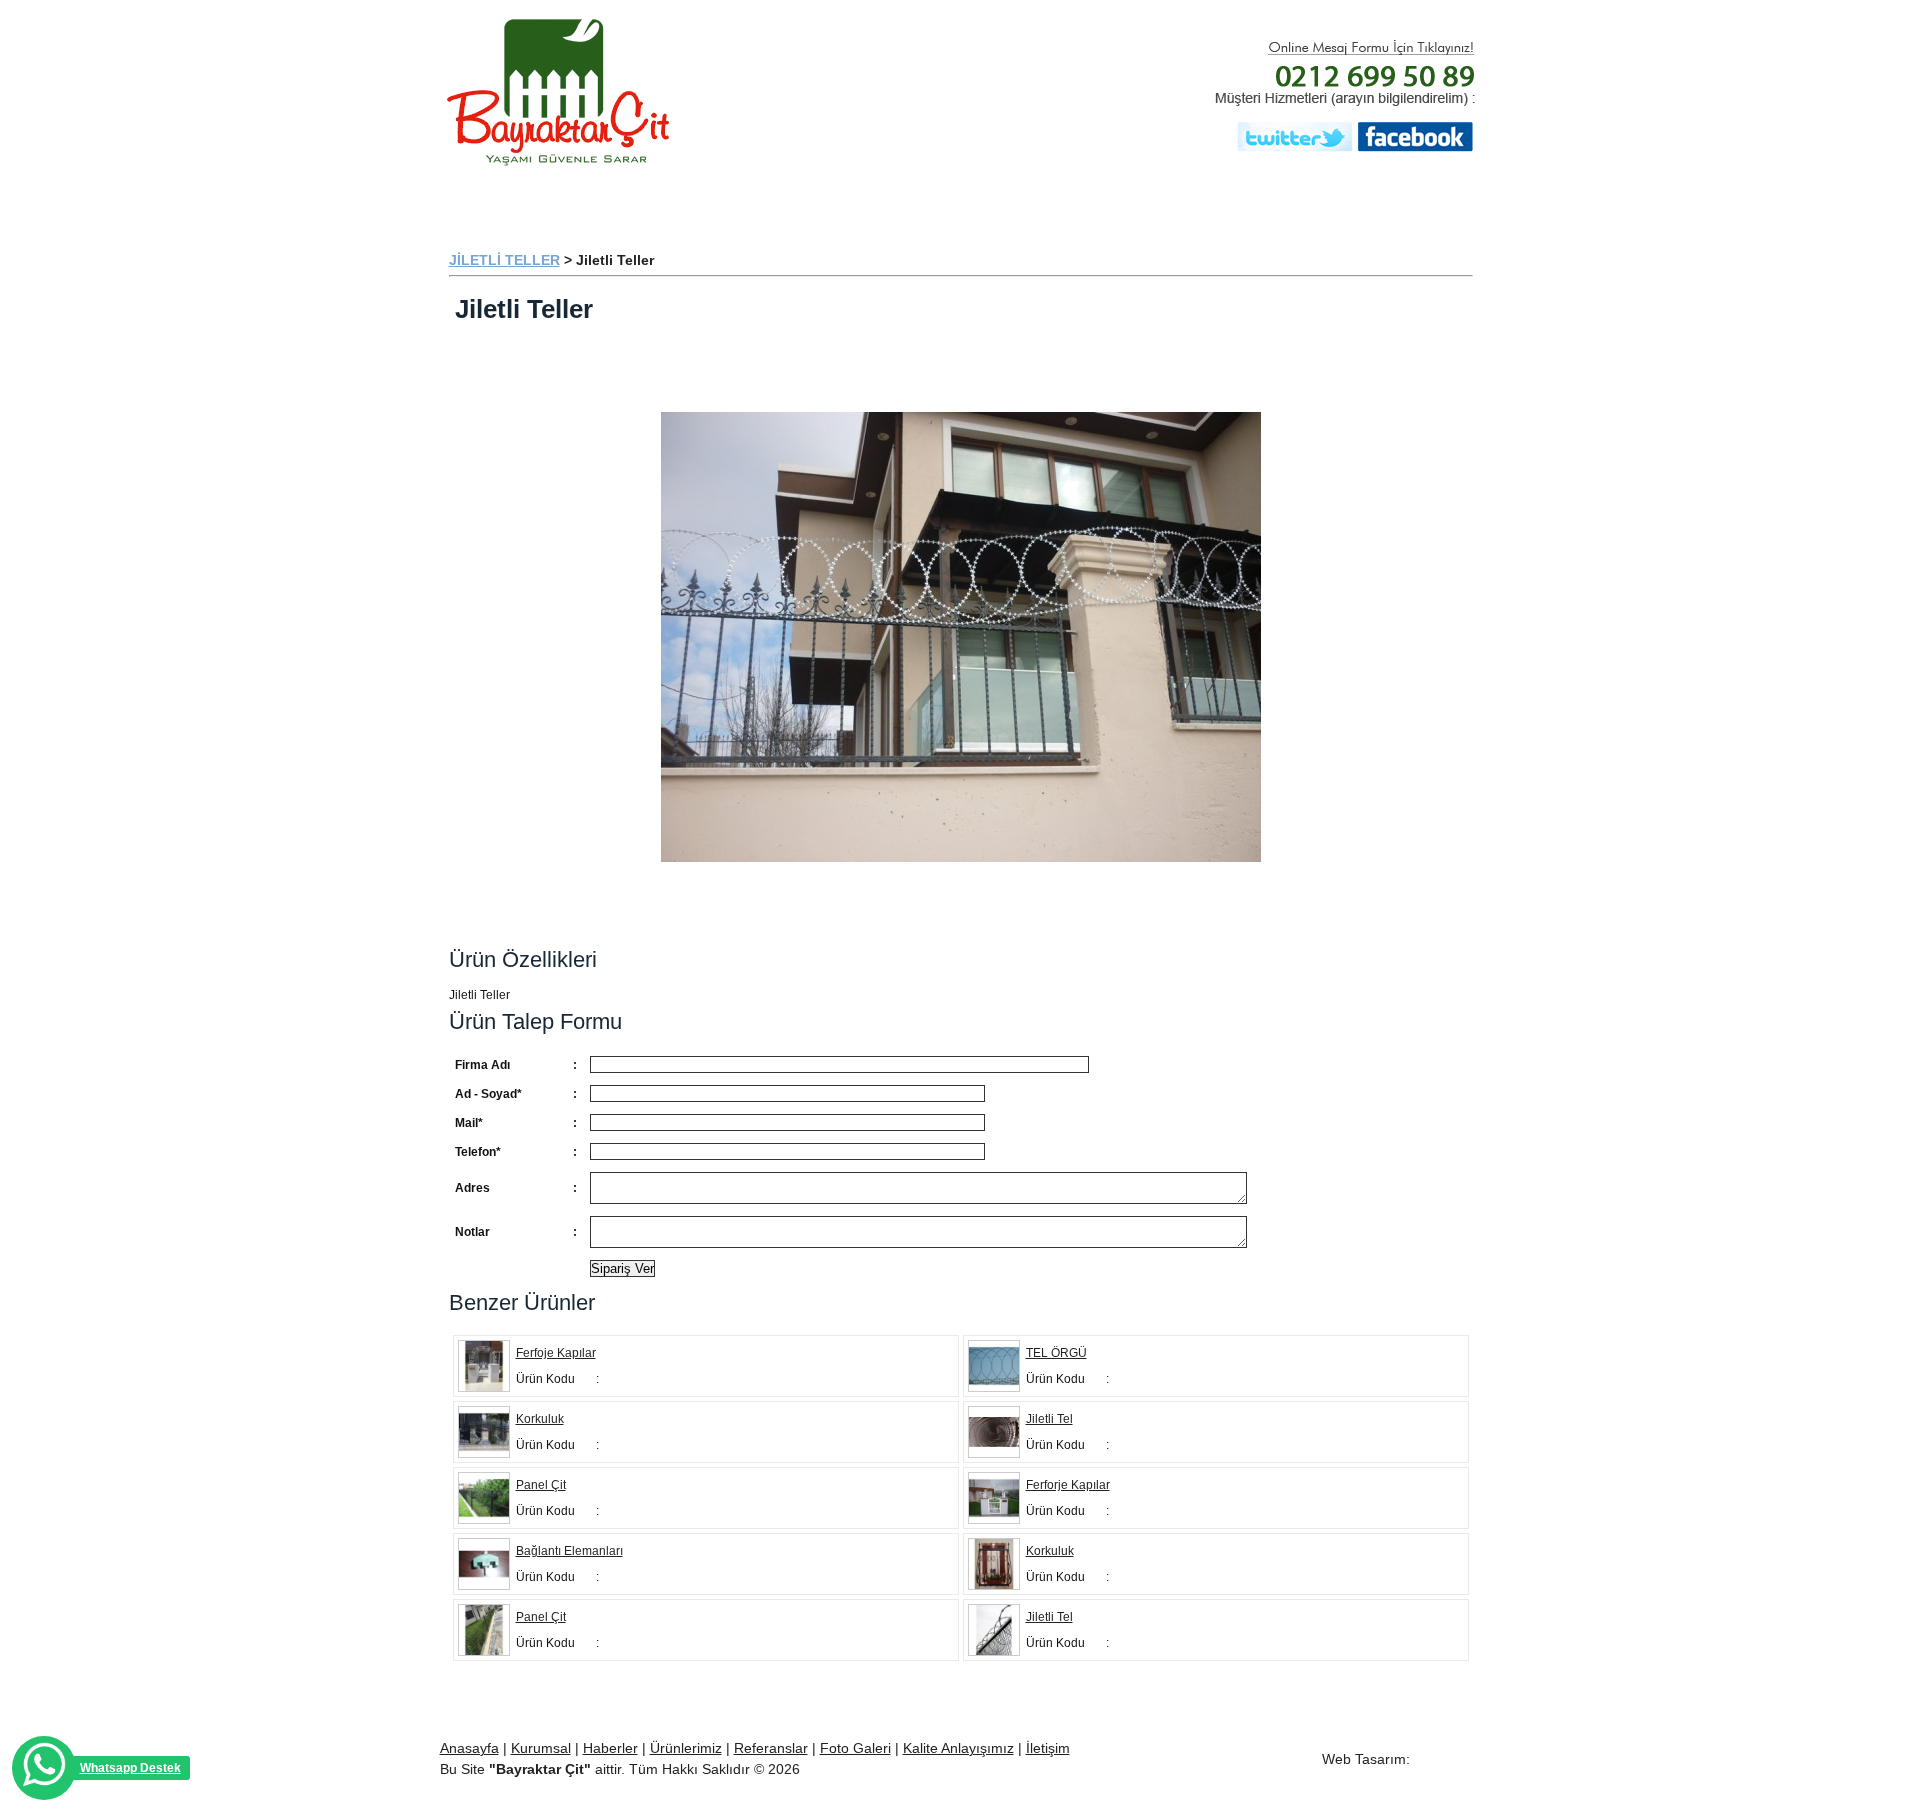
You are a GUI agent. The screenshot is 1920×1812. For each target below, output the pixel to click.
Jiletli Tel (1049, 1419)
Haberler (610, 1748)
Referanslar (771, 1748)
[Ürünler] (821, 199)
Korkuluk (540, 1419)
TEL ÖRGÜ (1056, 1353)
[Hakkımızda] (671, 199)
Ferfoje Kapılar (556, 1353)
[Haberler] (1121, 199)
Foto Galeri (855, 1748)
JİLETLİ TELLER (504, 260)
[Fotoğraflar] (1271, 199)
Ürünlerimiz (686, 1748)
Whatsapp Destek (130, 1768)
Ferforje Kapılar (1068, 1485)
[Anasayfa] (521, 199)
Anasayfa (469, 1748)
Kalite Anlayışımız (958, 1748)
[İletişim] (1411, 199)
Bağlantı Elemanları (569, 1551)
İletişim (1048, 1748)
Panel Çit (541, 1485)
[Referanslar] (971, 199)
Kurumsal (541, 1748)
